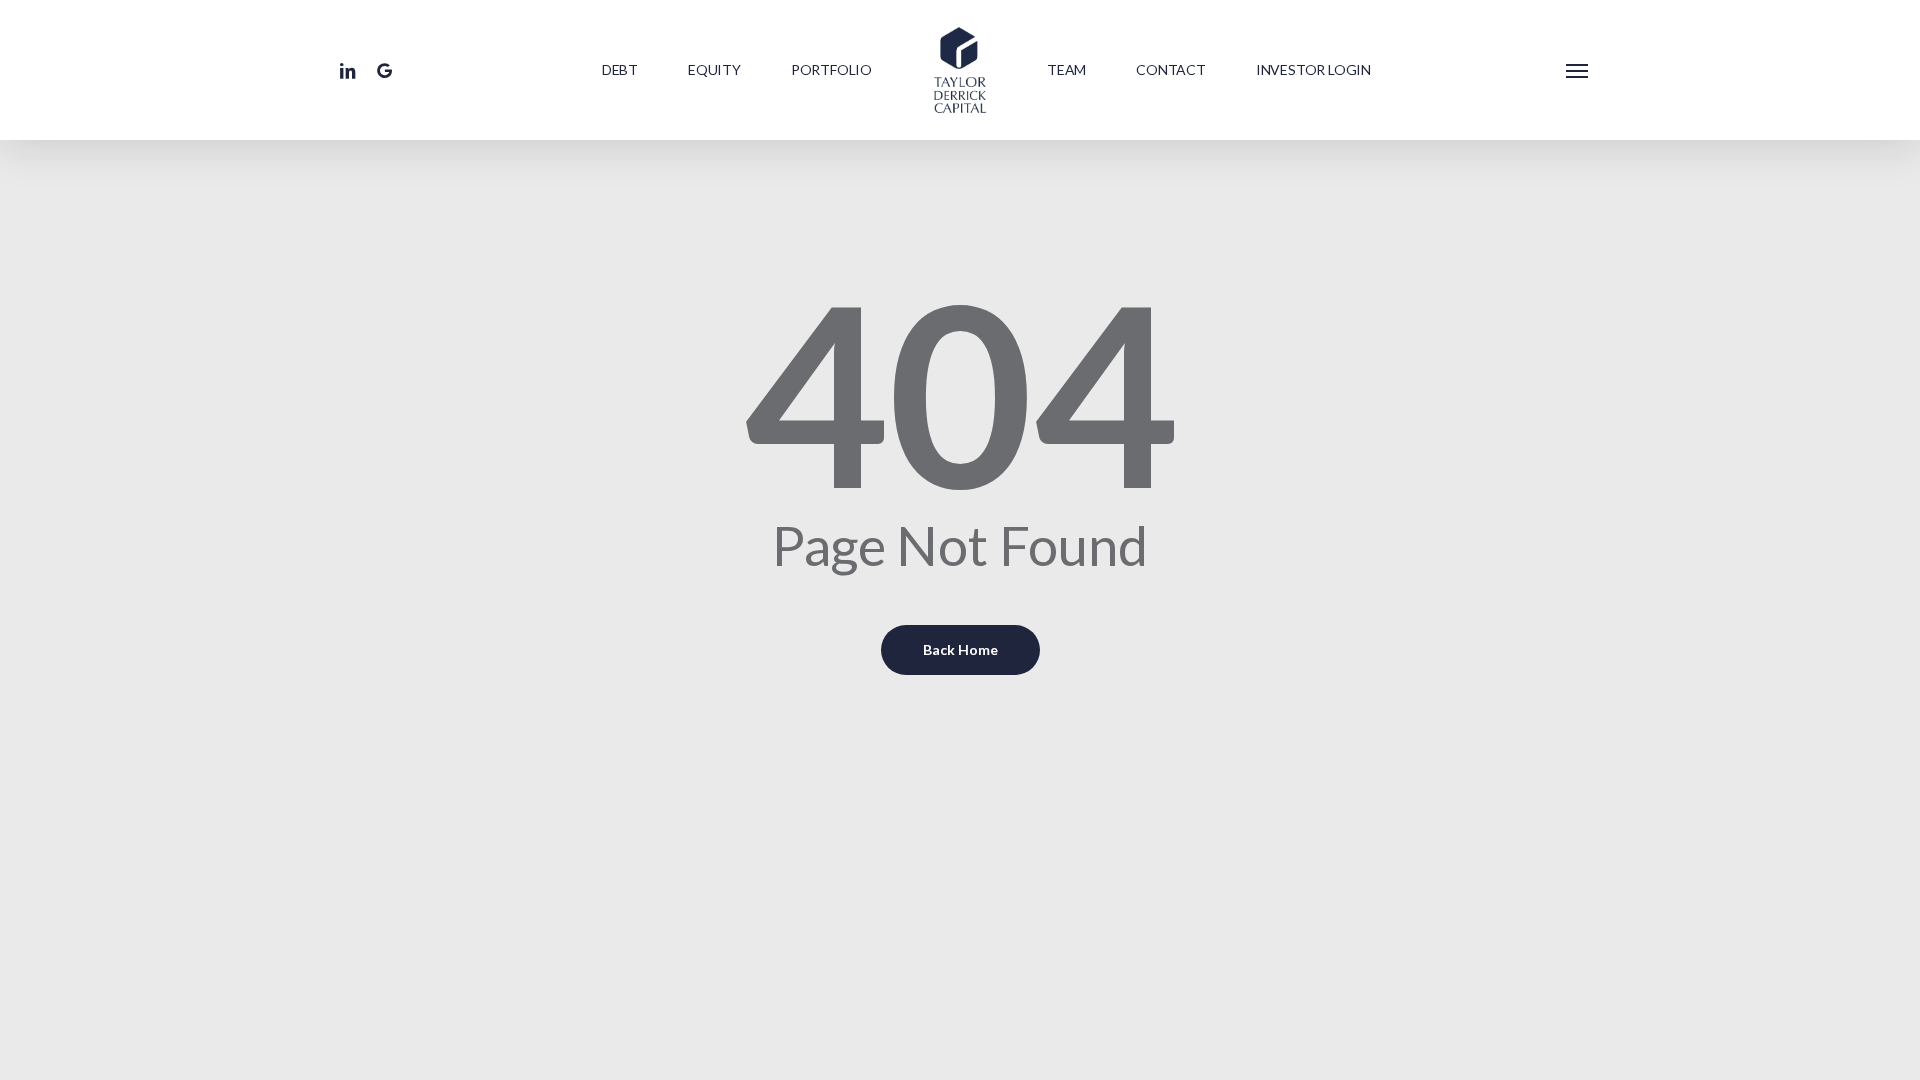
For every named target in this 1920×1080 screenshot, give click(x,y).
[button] (1578, 70)
